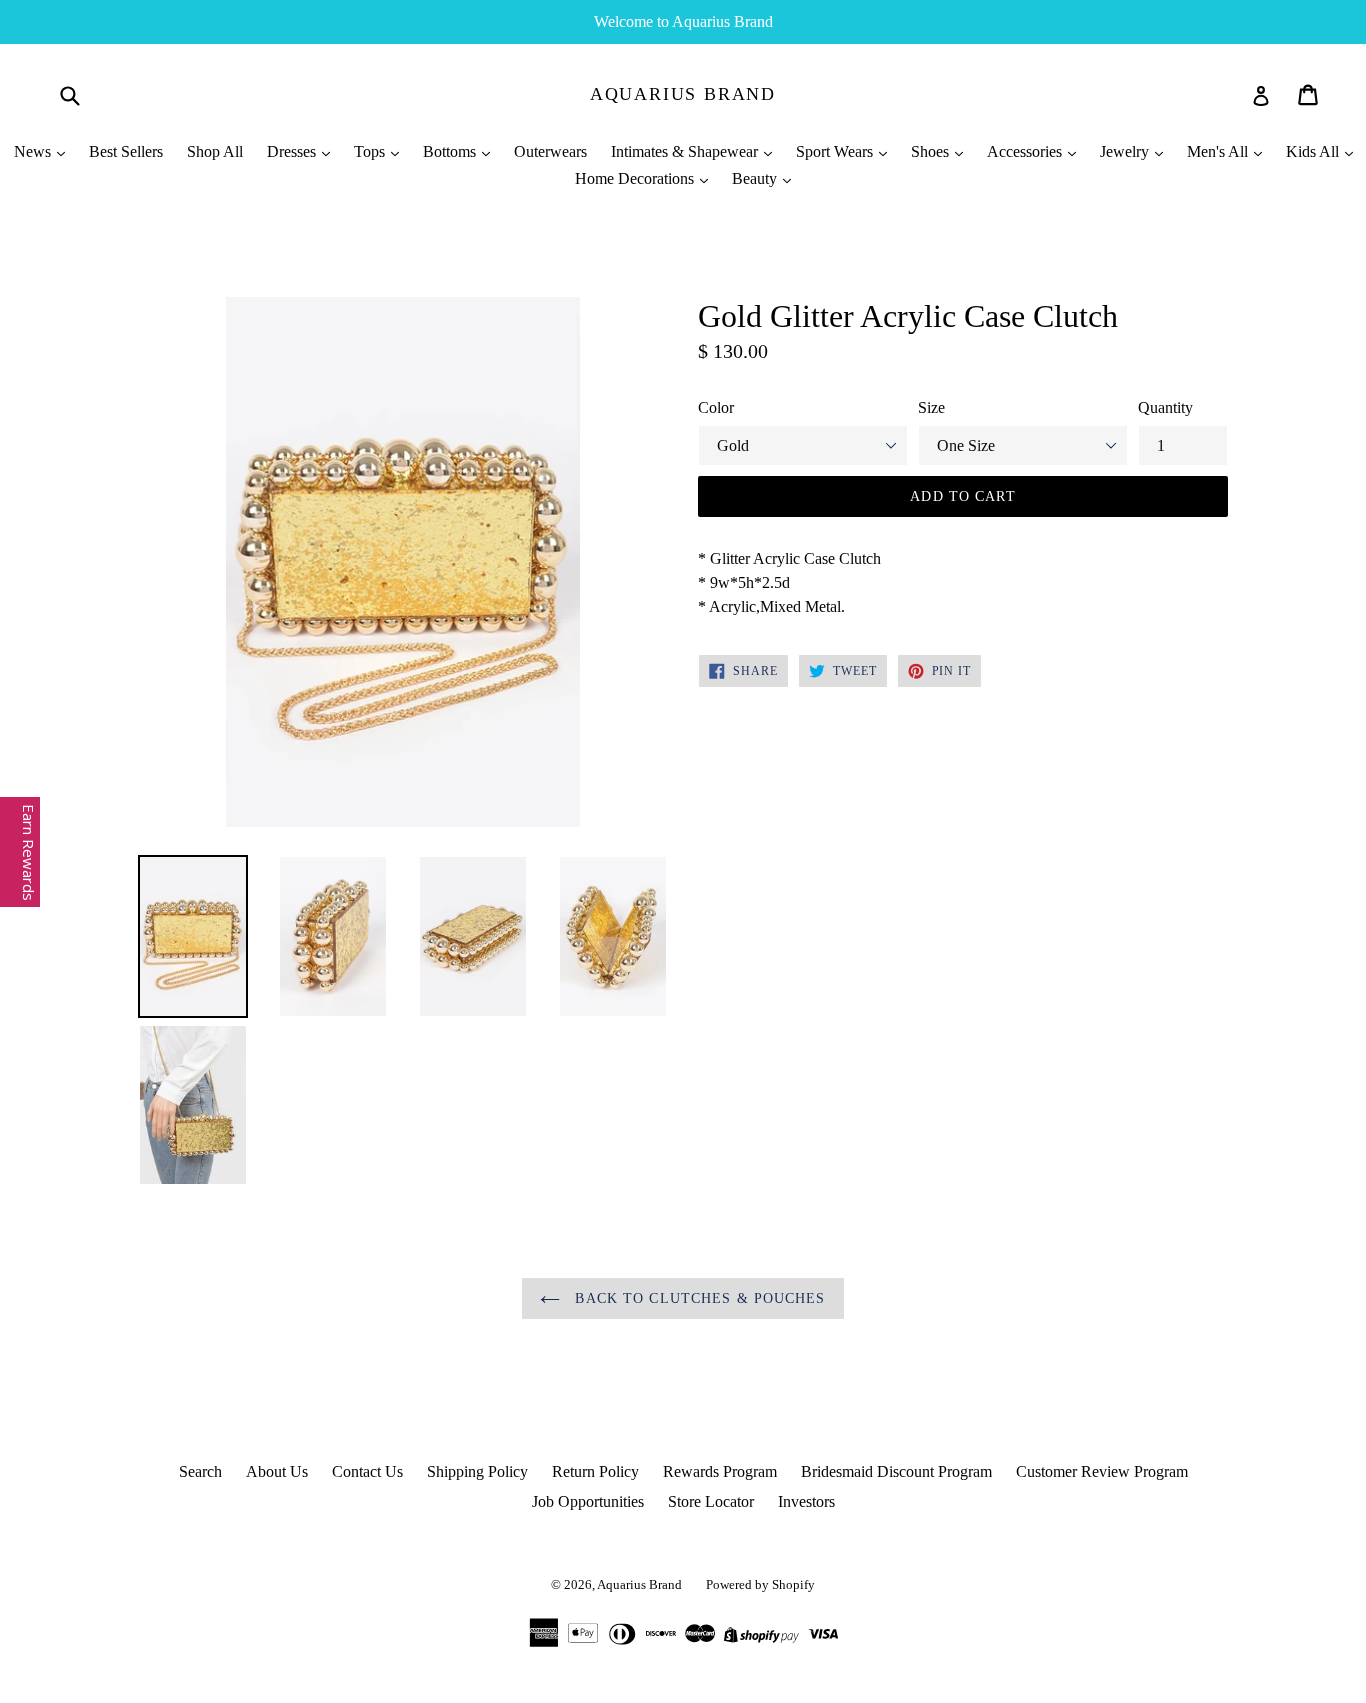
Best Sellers (126, 151)
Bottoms (451, 151)
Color (716, 407)
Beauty (756, 178)
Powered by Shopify (760, 1584)
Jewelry (1126, 151)
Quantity (1165, 407)
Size (931, 407)
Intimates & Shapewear (686, 151)
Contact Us (367, 1471)
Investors (806, 1501)
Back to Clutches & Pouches (697, 1298)
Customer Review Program (1102, 1471)
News (34, 151)
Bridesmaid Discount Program (896, 1471)
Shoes (932, 151)
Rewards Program (720, 1471)
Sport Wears (836, 151)
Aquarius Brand (683, 94)
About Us (277, 1471)
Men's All (1219, 151)
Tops (371, 151)
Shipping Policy (477, 1471)
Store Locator (711, 1501)
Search (200, 1471)
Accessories (1026, 151)
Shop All (215, 151)
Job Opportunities (588, 1501)
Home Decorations (636, 178)
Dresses (293, 151)
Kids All (1314, 151)
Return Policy (595, 1471)
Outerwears (550, 151)
